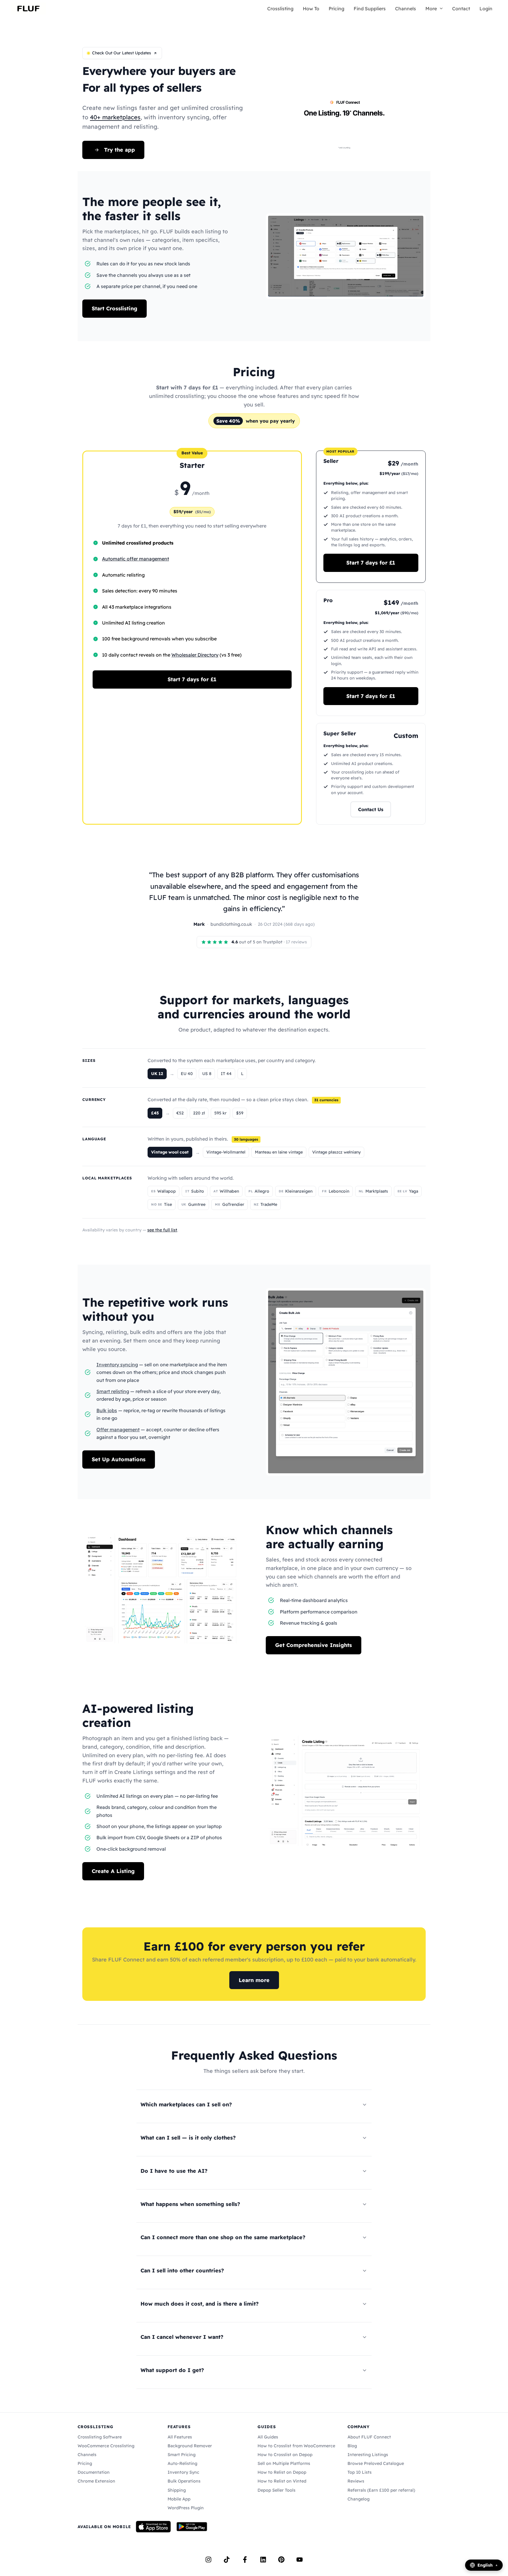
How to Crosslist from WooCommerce (296, 2446)
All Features (180, 2437)
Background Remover (190, 2446)
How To (311, 9)
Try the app (120, 150)
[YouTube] (300, 2560)
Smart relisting (113, 1391)
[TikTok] (227, 2560)
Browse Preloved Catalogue (376, 2463)
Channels (406, 9)
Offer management (118, 1430)
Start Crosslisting (115, 308)
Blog (352, 2446)
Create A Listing (113, 1871)
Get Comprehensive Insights (314, 1645)
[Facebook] (245, 2560)
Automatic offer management (136, 559)
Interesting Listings (368, 2455)
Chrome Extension (96, 2481)
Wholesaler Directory (195, 655)
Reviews (356, 2481)
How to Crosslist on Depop (285, 2455)
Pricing (336, 9)
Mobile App (179, 2499)
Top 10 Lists (360, 2472)
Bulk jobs (107, 1410)
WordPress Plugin (186, 2508)
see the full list (162, 1230)
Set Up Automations (119, 1459)
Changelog (359, 2499)
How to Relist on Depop (282, 2472)
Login (486, 9)
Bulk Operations (184, 2481)
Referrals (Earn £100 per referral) (381, 2490)
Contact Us (371, 809)
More (431, 9)
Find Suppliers (370, 9)
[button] (440, 9)
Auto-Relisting (182, 2463)
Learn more (254, 1980)
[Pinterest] (281, 2560)
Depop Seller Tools (276, 2490)
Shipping (177, 2490)
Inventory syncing (117, 1365)
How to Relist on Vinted (282, 2481)
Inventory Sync (183, 2472)
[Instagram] (208, 2560)
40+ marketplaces (115, 117)
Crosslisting (280, 9)
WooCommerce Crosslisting (106, 2446)
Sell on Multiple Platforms (284, 2463)
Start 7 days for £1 (192, 679)
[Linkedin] (263, 2560)
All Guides (268, 2437)
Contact (461, 9)
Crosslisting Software (100, 2437)
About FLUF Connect (369, 2437)
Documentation (94, 2472)
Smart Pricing (182, 2455)
